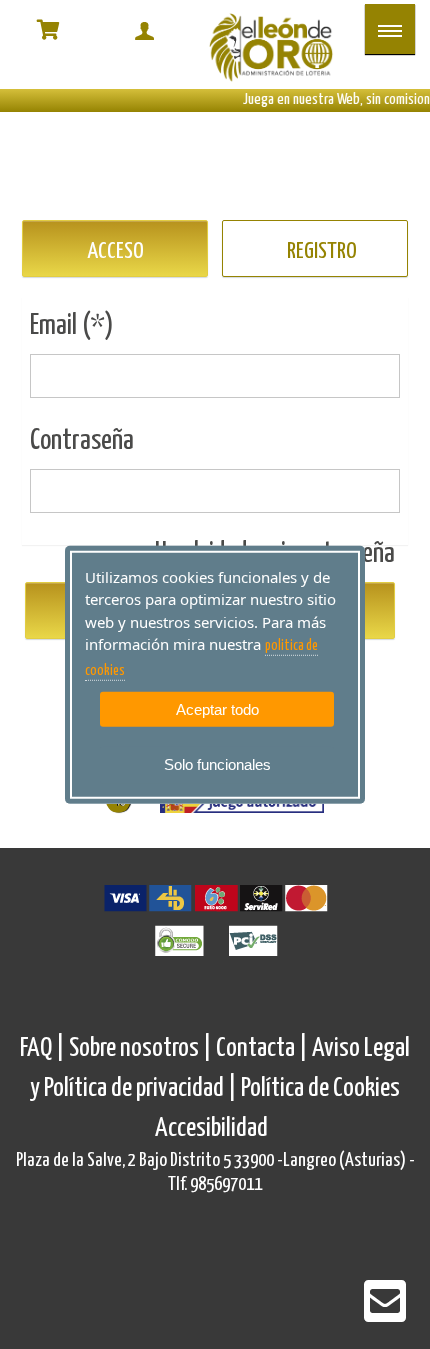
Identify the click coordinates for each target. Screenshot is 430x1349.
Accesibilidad (211, 1128)
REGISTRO (322, 251)
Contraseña (82, 441)
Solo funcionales (217, 764)
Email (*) (72, 326)
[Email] (385, 1314)
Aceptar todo (217, 709)
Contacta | (262, 1048)
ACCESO (115, 251)
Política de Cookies (320, 1088)
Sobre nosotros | (140, 1048)
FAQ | (44, 1048)
